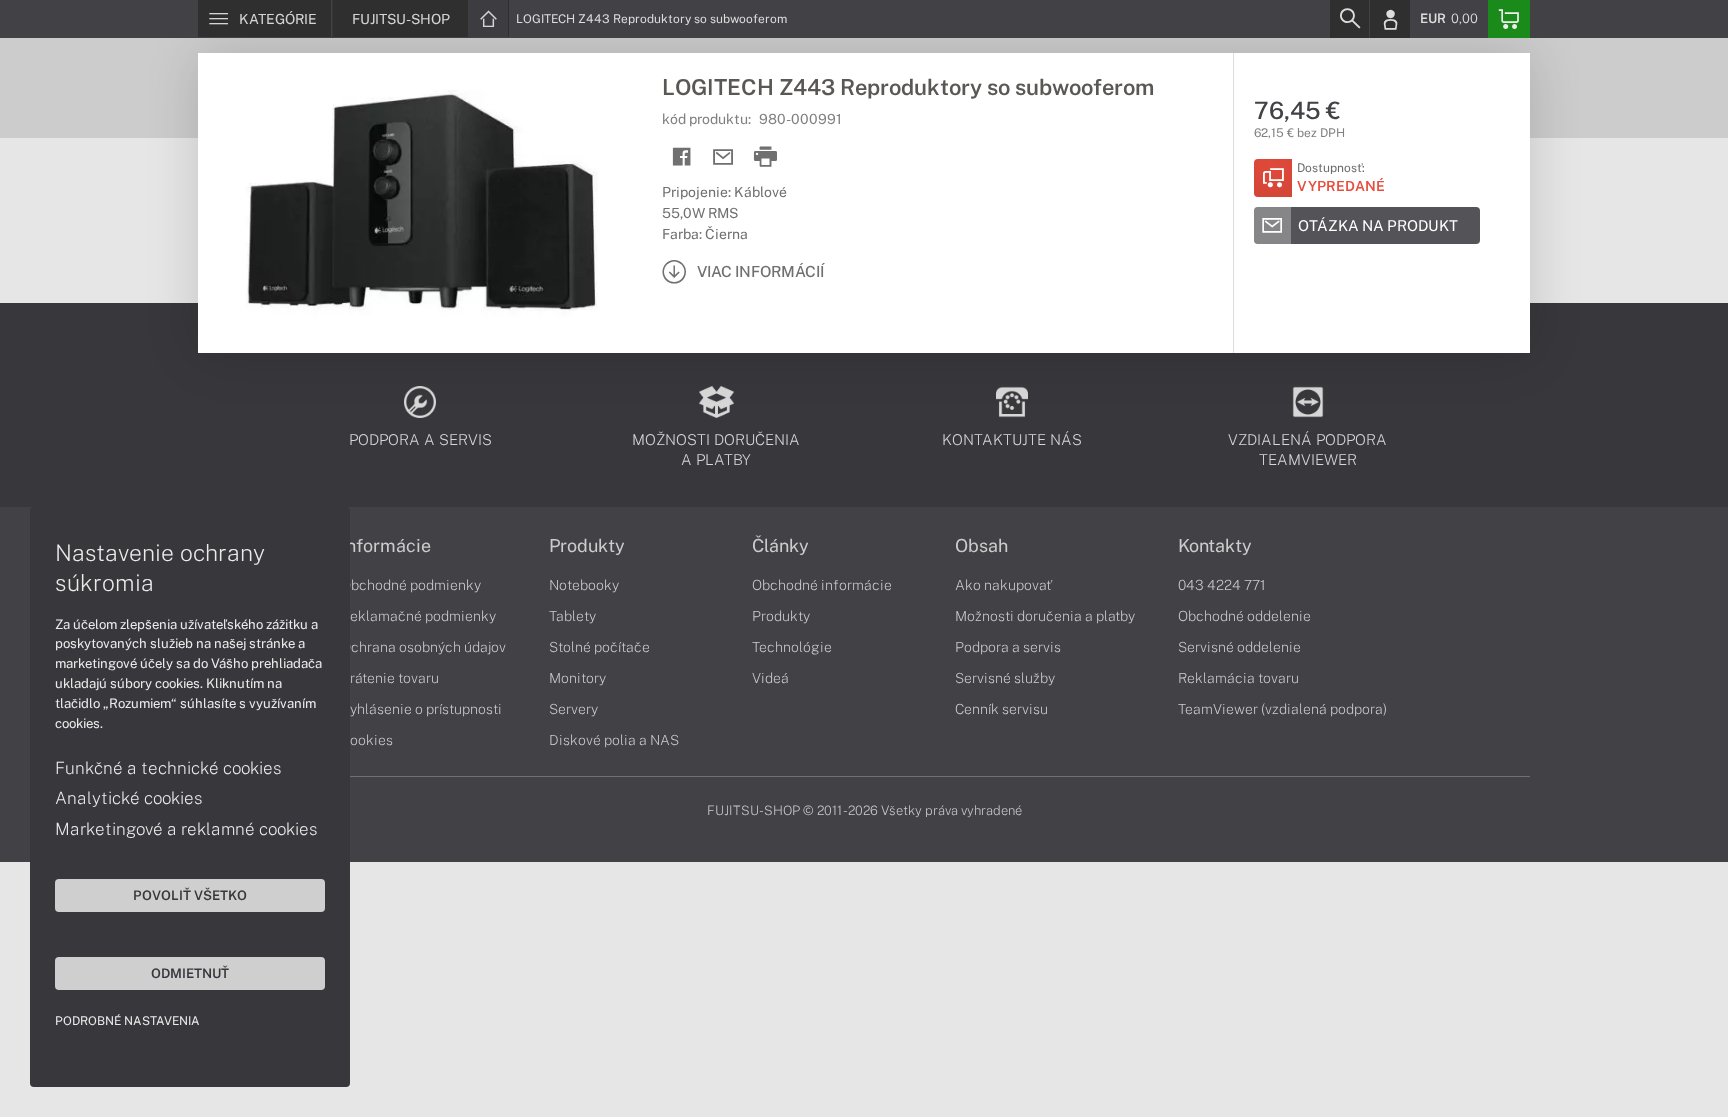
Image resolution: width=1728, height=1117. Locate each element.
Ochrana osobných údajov (423, 647)
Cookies (367, 740)
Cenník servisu (1001, 709)
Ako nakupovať (1003, 585)
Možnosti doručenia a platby (1045, 616)
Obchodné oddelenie (1244, 616)
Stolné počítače (599, 647)
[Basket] (1509, 19)
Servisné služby (1005, 678)
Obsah (981, 546)
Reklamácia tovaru (1238, 678)
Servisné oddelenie (1239, 647)
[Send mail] (723, 157)
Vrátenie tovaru (390, 678)
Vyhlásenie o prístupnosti (421, 709)
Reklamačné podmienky (418, 616)
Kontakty (1215, 546)
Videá (770, 678)
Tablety (572, 616)
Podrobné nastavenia (127, 1021)
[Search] (1349, 19)
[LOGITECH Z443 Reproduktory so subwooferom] (420, 203)
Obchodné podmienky (411, 585)
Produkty (587, 546)
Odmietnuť (190, 973)
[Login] (1390, 19)
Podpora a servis (1008, 647)
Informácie (386, 546)
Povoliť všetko (190, 895)
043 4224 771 (1222, 585)
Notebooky (584, 585)
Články (780, 546)
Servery (573, 709)
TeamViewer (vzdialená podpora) (1282, 709)
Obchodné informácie (822, 585)
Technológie (792, 647)
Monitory (577, 678)
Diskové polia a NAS (614, 740)
